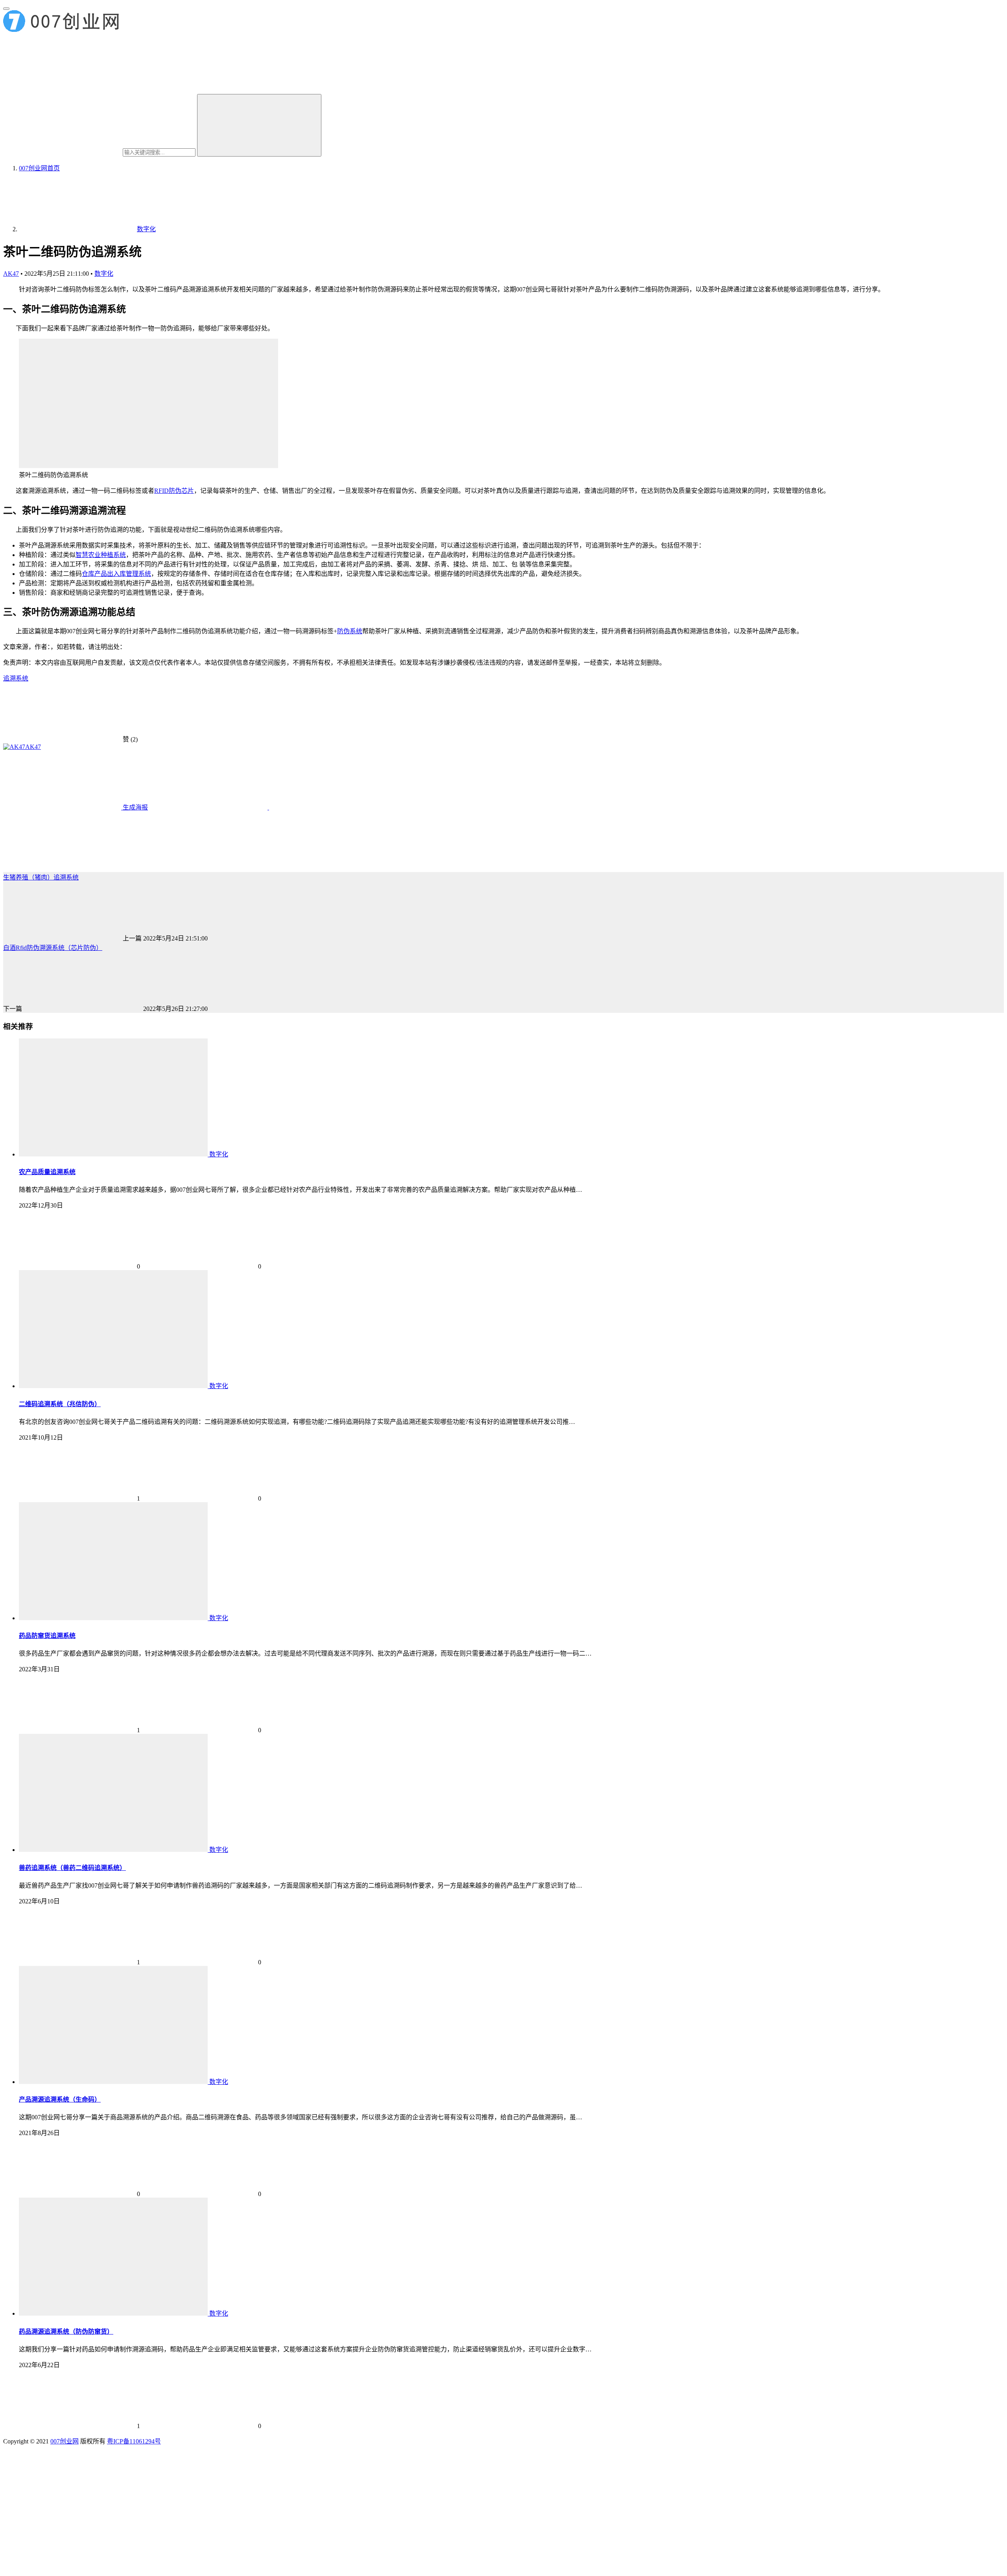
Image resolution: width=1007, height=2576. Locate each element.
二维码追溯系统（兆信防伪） (60, 1404)
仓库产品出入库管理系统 (116, 574)
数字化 (104, 274)
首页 (39, 168)
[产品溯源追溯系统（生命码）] (114, 2082)
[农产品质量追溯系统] (114, 1154)
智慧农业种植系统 (101, 555)
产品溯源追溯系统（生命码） (60, 2099)
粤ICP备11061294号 (134, 2441)
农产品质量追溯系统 (47, 1172)
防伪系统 (350, 631)
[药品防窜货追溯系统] (114, 1618)
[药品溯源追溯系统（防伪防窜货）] (114, 2313)
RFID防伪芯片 (174, 491)
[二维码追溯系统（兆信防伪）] (114, 1386)
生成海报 (135, 807)
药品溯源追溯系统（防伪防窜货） (66, 2332)
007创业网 (65, 2441)
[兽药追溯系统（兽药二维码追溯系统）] (114, 1850)
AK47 (11, 274)
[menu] (6, 9)
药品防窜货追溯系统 (47, 1636)
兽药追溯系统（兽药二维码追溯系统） (72, 1868)
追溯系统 (16, 678)
